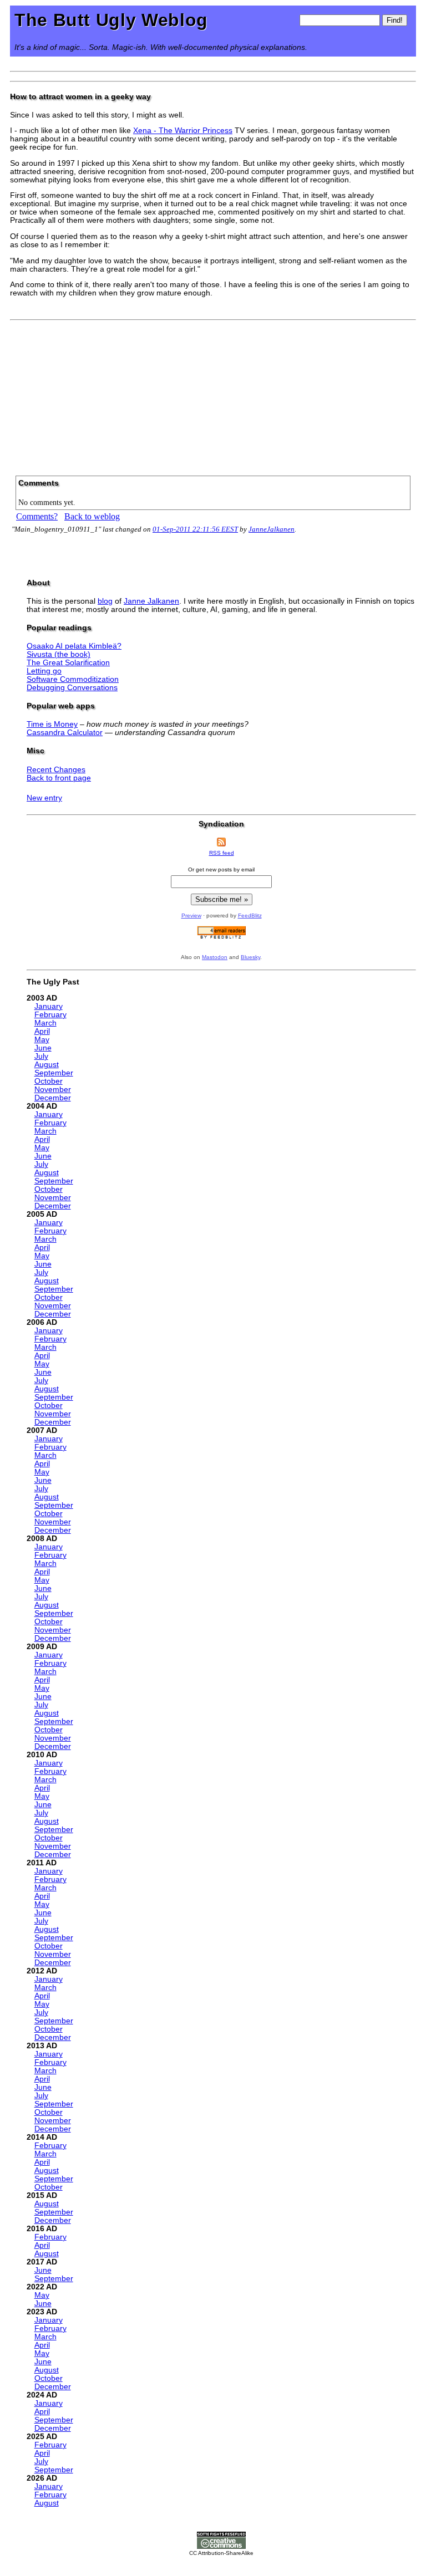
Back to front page (59, 778)
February (50, 1015)
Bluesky (250, 957)
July (41, 1056)
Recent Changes (56, 770)
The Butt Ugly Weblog (111, 20)
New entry (44, 798)
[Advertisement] (213, 394)
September (54, 1073)
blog (105, 601)
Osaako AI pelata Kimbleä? (74, 646)
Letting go (44, 671)
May (42, 1040)
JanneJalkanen (272, 529)
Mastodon (215, 957)
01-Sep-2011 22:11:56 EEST (195, 529)
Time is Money (52, 724)
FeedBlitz (250, 915)
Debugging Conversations (72, 688)
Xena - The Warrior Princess (183, 131)
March (45, 1023)
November (53, 1090)
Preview (191, 915)
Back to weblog (92, 516)
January (49, 1006)
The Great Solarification (68, 663)
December (53, 1098)
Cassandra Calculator (65, 733)
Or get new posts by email (221, 869)
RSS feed (222, 853)
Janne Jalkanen (151, 601)
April (42, 1031)
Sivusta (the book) (59, 654)
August (47, 1065)
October (49, 1081)
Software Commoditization (73, 679)
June (43, 1048)
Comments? (37, 516)
